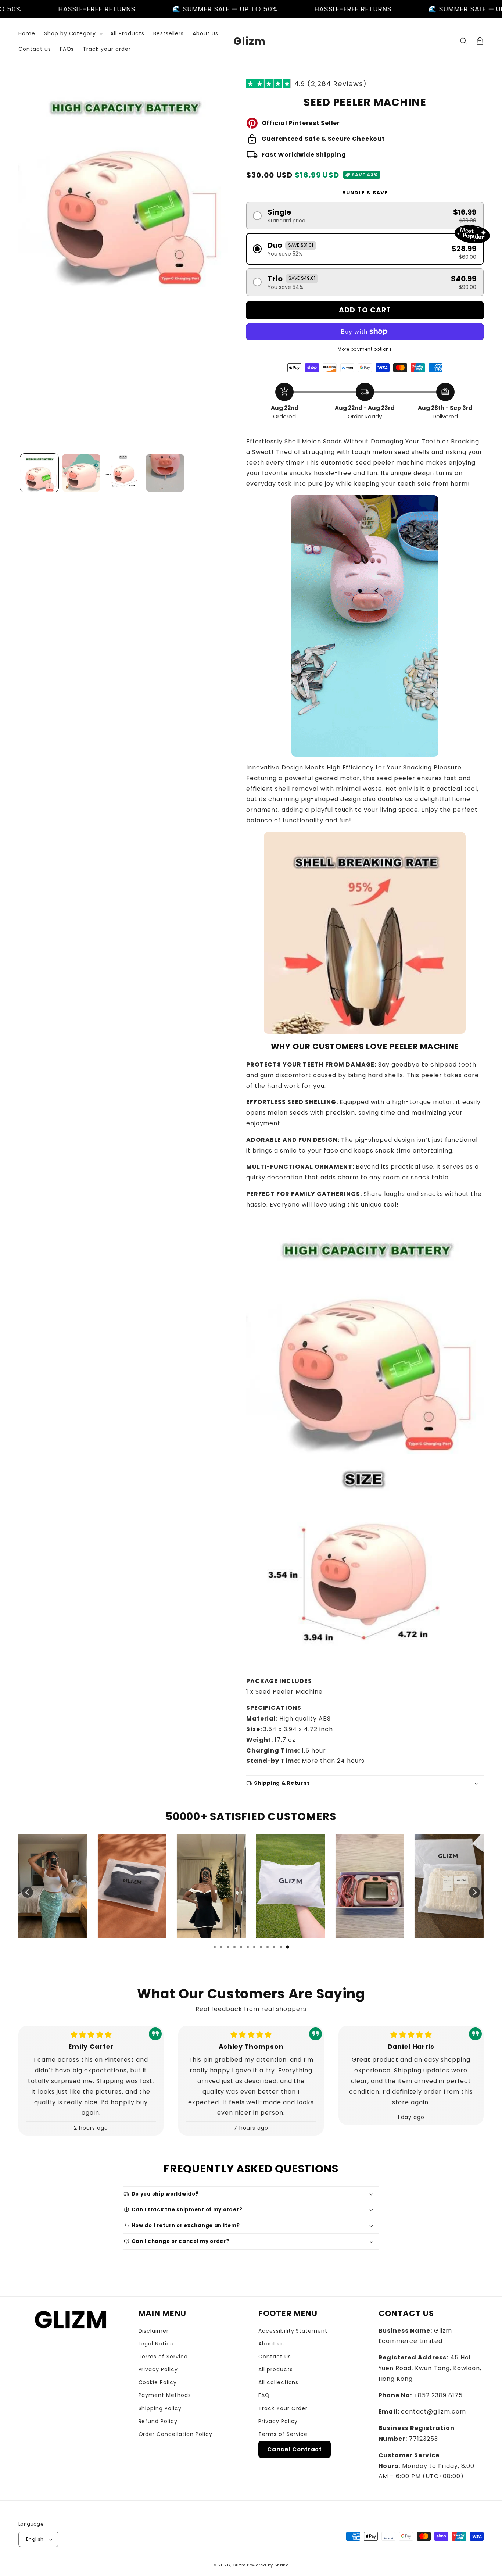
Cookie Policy (158, 2382)
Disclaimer (154, 2331)
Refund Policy (158, 2421)
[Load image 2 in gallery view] (81, 473)
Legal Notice (156, 2344)
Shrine (282, 2565)
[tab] (215, 1947)
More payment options (365, 349)
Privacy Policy (158, 2369)
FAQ (264, 2395)
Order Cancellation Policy (175, 2434)
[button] (73, 33)
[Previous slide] (28, 1892)
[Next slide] (474, 1892)
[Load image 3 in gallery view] (123, 473)
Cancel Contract (295, 2449)
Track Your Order (283, 2408)
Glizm (239, 2565)
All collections (278, 2382)
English (35, 2539)
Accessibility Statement (293, 2331)
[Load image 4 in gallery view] (165, 473)
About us (271, 2344)
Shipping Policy (160, 2408)
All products (276, 2369)
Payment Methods (165, 2395)
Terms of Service (163, 2357)
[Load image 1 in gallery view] (39, 473)
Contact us (275, 2357)
